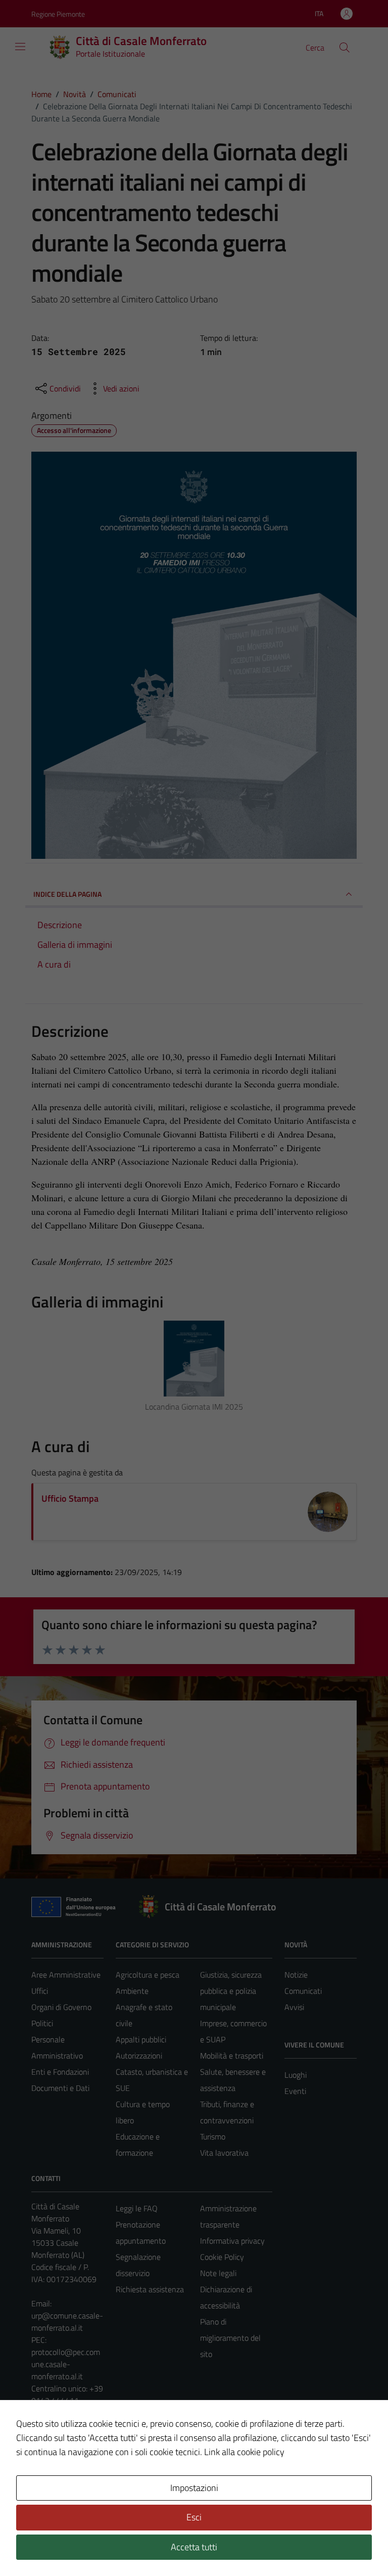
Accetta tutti (194, 2547)
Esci (194, 2517)
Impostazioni (194, 2488)
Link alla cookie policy (244, 2452)
